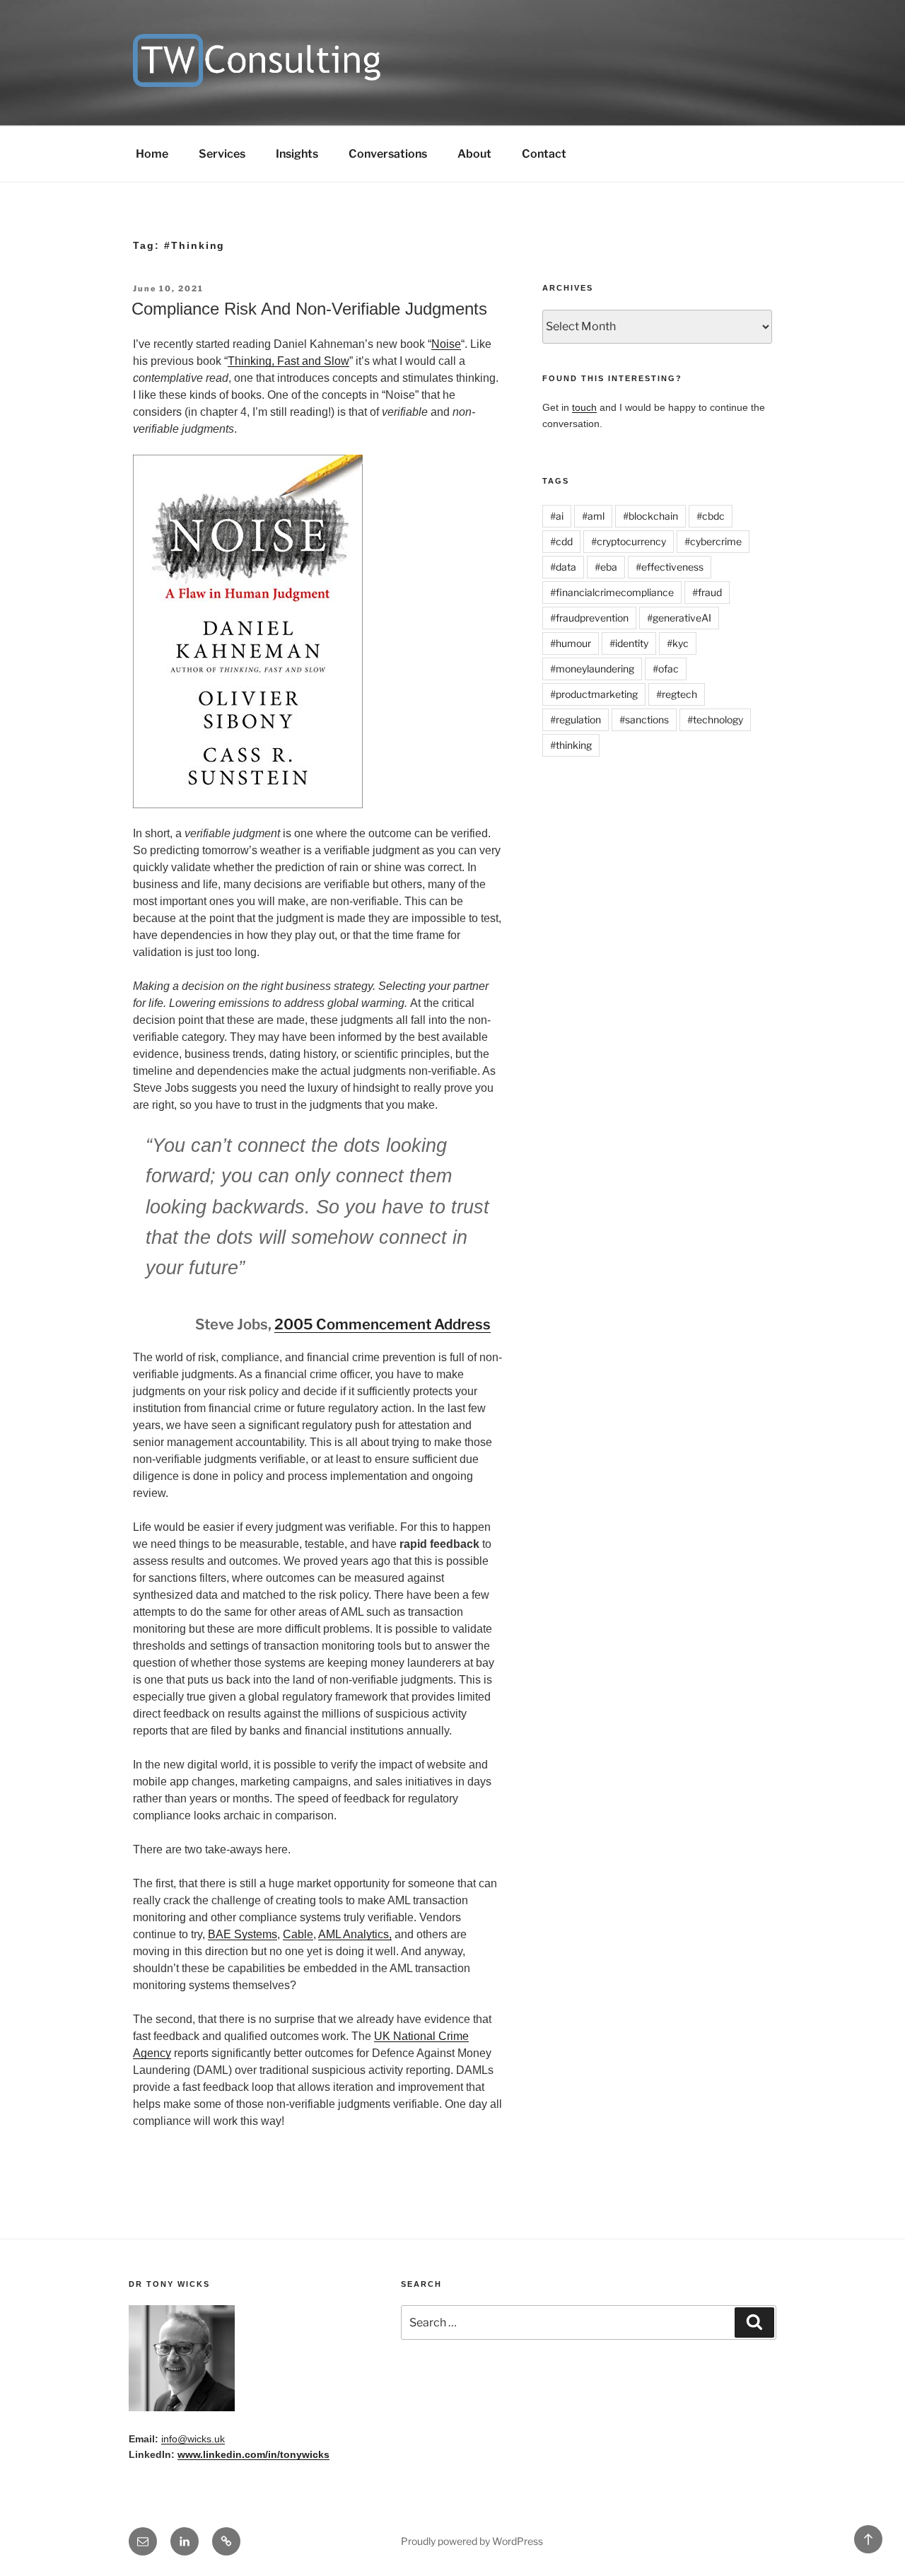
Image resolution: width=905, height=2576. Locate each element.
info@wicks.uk (193, 2439)
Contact (544, 154)
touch (584, 407)
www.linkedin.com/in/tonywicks (253, 2454)
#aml (593, 516)
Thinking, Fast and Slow (288, 361)
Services (222, 154)
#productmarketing (594, 694)
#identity (629, 643)
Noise (446, 344)
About (474, 154)
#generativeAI (679, 618)
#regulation (576, 719)
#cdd (561, 541)
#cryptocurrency (629, 541)
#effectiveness (670, 567)
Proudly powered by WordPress (472, 2541)
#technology (715, 719)
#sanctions (644, 719)
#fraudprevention (589, 618)
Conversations (388, 154)
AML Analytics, (355, 1934)
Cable (298, 1934)
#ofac (666, 669)
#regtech (677, 694)
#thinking (571, 745)
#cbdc (711, 516)
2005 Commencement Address (383, 1324)
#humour (571, 643)
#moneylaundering (592, 669)
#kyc (678, 643)
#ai (557, 516)
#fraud (707, 592)
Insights (297, 154)
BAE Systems (243, 1934)
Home (152, 154)
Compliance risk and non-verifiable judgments (309, 309)
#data (563, 567)
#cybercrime (713, 541)
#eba (606, 567)
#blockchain (650, 516)
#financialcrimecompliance (612, 592)
